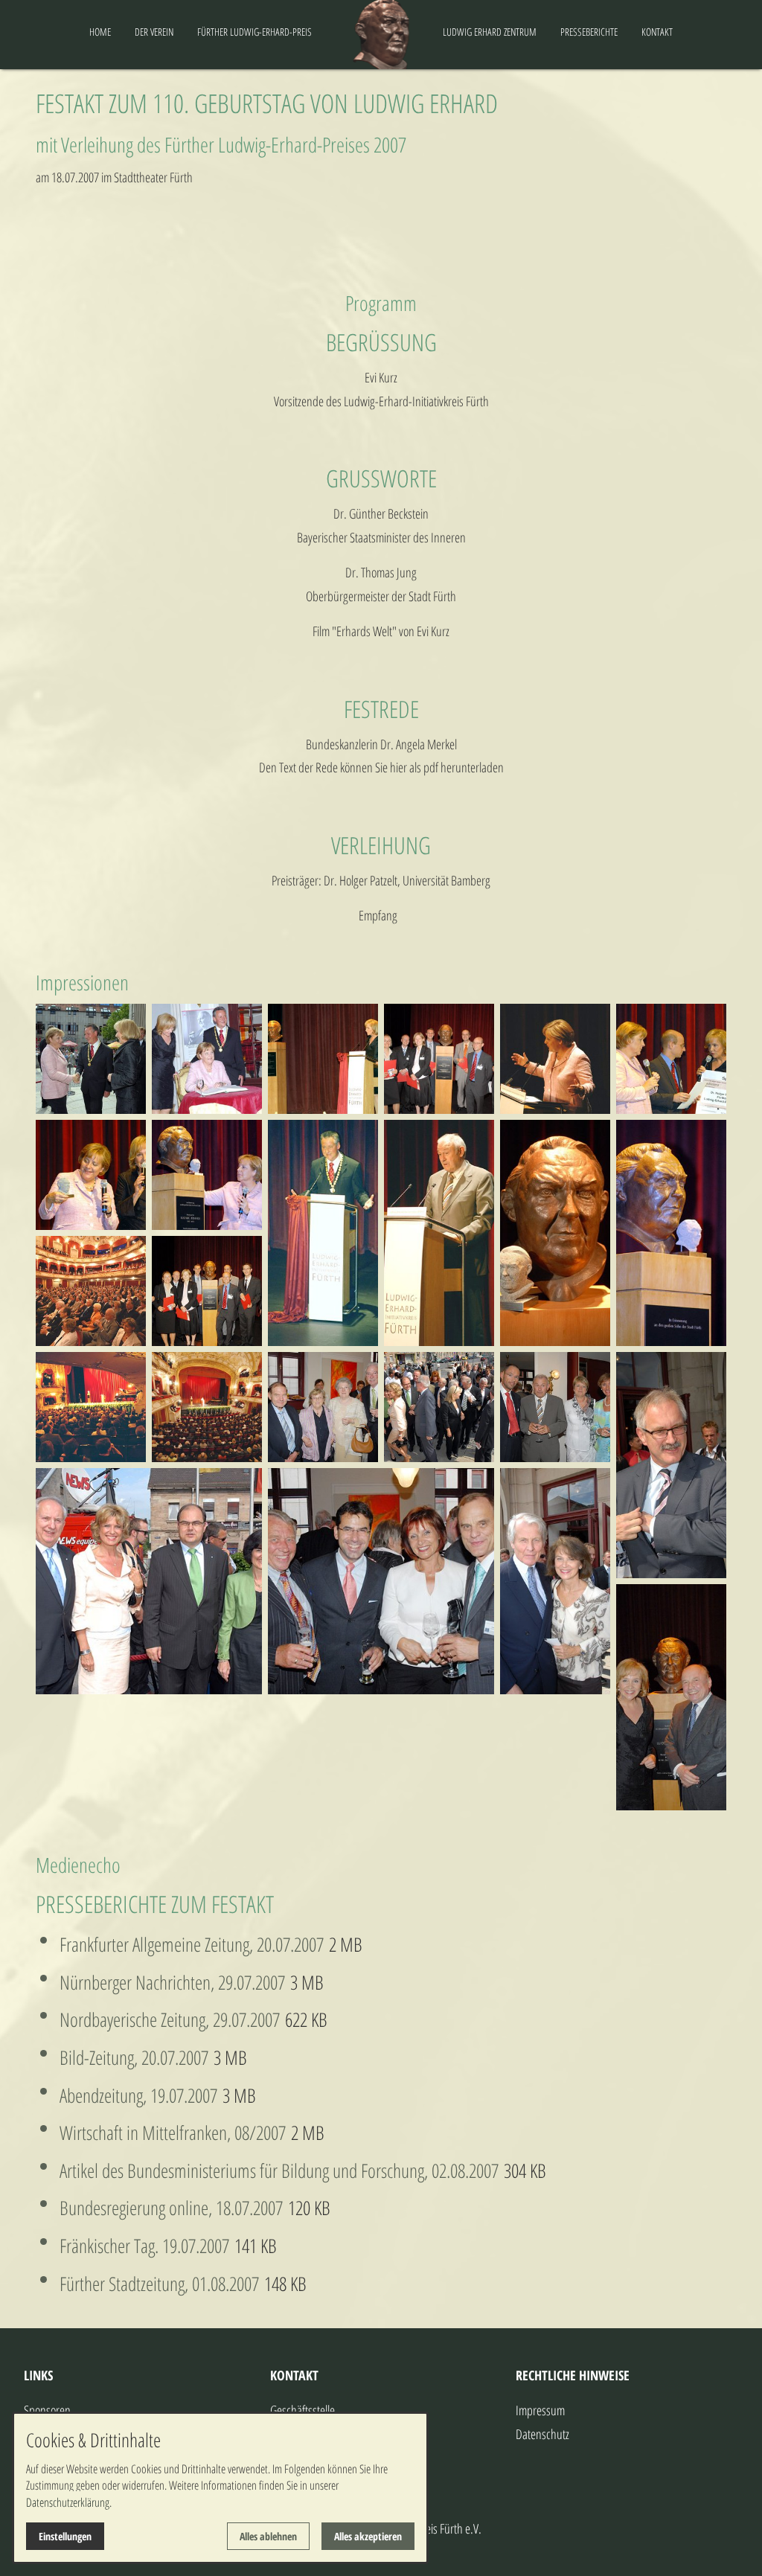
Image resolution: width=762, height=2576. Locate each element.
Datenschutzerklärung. (69, 2502)
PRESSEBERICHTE (589, 32)
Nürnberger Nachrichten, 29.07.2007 (172, 1982)
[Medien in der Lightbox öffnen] (91, 1059)
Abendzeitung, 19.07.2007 (138, 2095)
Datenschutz (542, 2434)
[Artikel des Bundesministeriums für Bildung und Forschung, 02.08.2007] (501, 2170)
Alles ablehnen (268, 2536)
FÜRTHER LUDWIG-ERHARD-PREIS (254, 32)
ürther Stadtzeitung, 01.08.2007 (165, 2284)
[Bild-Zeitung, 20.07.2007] (211, 2057)
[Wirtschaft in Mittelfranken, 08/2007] (288, 2133)
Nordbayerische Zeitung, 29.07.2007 (170, 2019)
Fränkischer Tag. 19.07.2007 (147, 2246)
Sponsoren (47, 2410)
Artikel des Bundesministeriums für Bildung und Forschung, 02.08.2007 (279, 2170)
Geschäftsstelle (302, 2410)
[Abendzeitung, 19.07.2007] (220, 2095)
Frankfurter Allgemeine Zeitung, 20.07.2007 (192, 1944)
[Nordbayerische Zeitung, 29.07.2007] (282, 2019)
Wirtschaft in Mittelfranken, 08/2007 (173, 2133)
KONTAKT (657, 32)
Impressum (540, 2410)
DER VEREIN (154, 32)
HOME (100, 32)
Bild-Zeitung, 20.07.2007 (134, 2057)
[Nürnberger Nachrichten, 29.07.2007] (288, 1982)
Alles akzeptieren (368, 2536)
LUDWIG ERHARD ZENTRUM (490, 32)
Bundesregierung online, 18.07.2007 (174, 2208)
